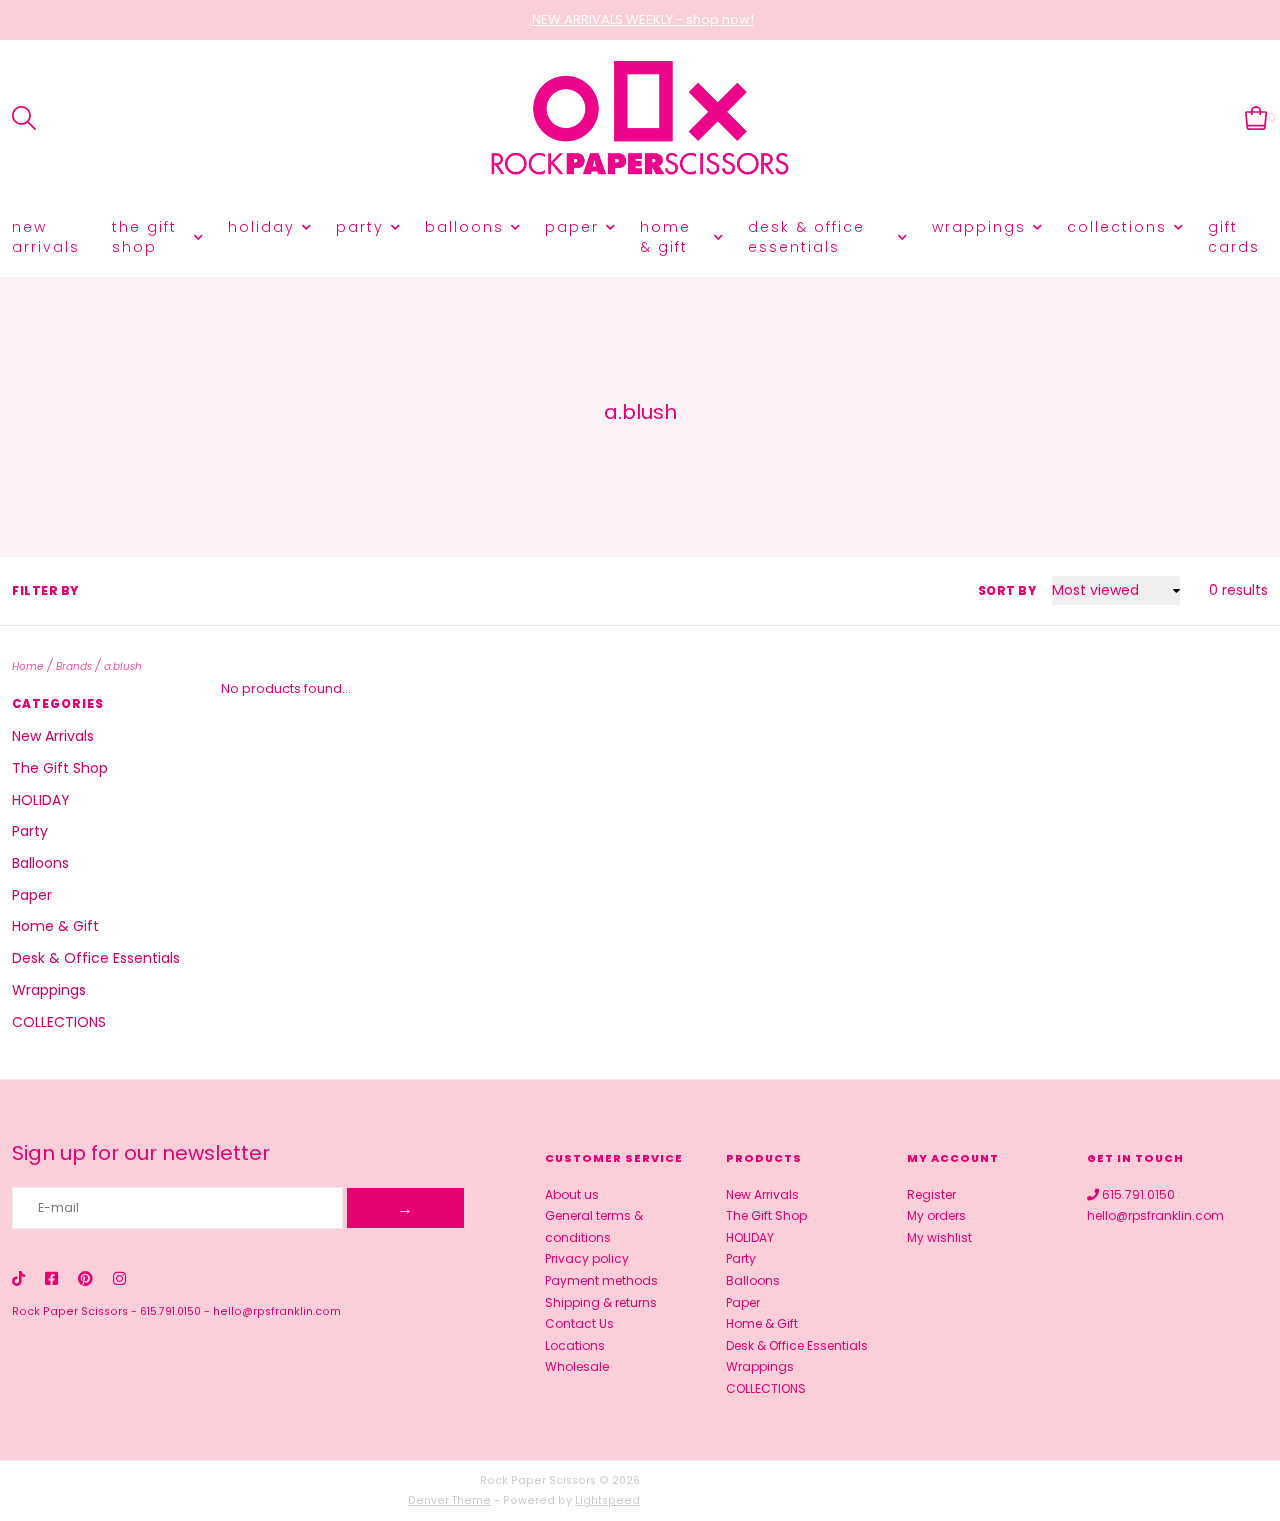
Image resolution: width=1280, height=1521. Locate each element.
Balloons (464, 227)
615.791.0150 (170, 1311)
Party (360, 227)
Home (28, 666)
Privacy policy (587, 1258)
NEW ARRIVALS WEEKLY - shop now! (643, 19)
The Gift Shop (144, 237)
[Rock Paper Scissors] (640, 118)
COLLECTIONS (1117, 227)
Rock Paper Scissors (70, 1311)
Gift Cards (1234, 237)
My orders (936, 1215)
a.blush (123, 666)
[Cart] (1256, 117)
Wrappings (979, 227)
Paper (572, 227)
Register (931, 1194)
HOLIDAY (261, 227)
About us (572, 1194)
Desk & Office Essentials (806, 237)
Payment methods (601, 1280)
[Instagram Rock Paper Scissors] (119, 1278)
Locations (575, 1345)
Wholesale (577, 1366)
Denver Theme (449, 1500)
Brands (74, 666)
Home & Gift (665, 237)
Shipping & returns (601, 1302)
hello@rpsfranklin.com (277, 1311)
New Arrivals (46, 237)
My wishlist (939, 1237)
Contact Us (579, 1323)
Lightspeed (607, 1500)
